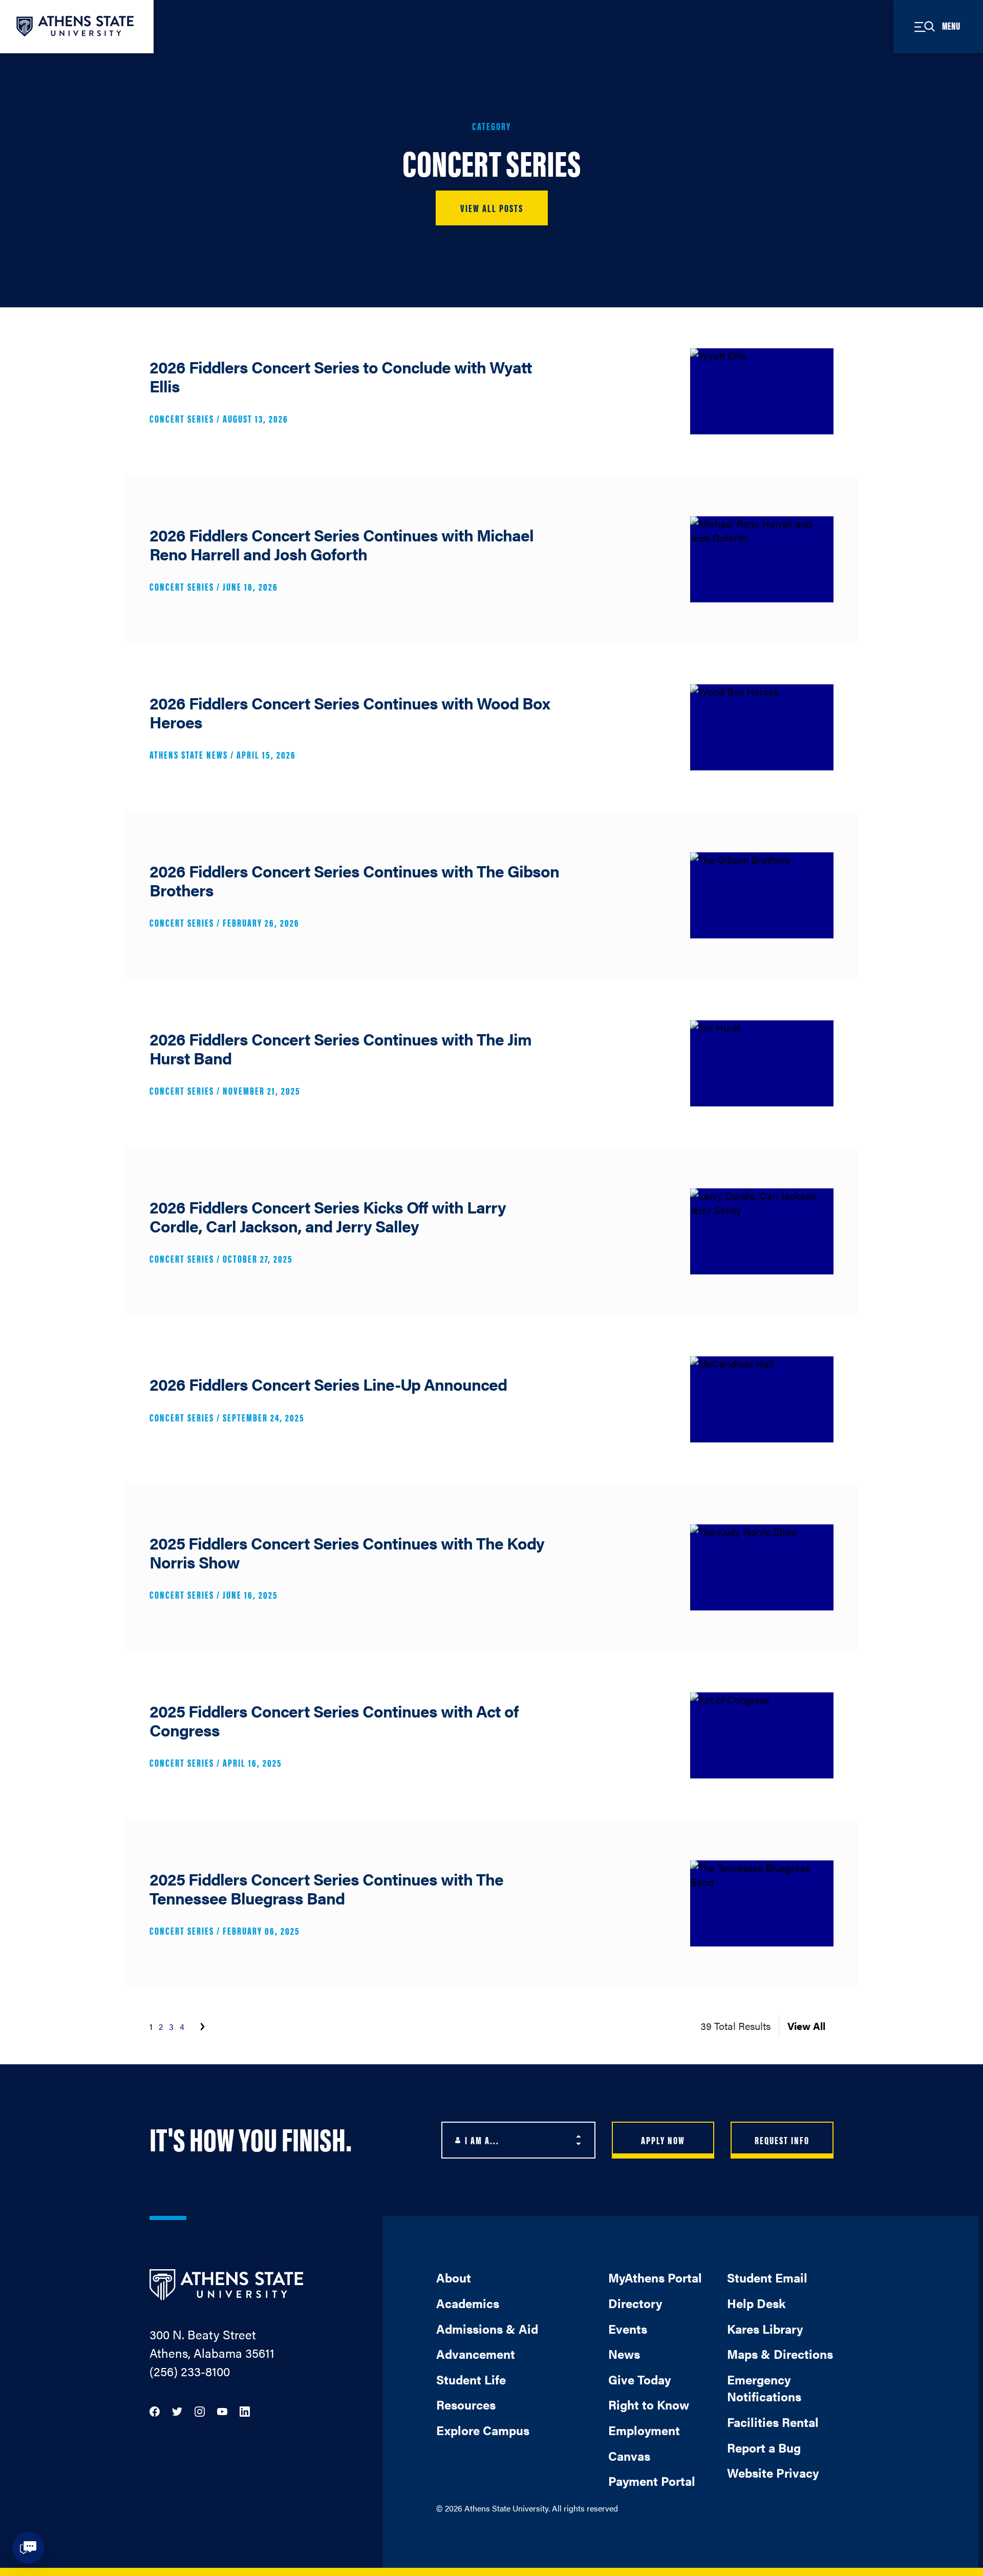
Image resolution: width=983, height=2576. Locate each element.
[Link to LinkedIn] (245, 2410)
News (624, 2354)
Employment (644, 2430)
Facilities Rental (773, 2422)
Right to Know (649, 2404)
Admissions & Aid (487, 2329)
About (454, 2277)
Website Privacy (773, 2473)
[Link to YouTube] (222, 2410)
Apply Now (663, 2140)
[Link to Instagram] (200, 2410)
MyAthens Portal (655, 2277)
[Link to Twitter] (177, 2410)
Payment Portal (652, 2481)
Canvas (629, 2456)
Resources (466, 2404)
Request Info (782, 2140)
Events (628, 2329)
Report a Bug (764, 2447)
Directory (635, 2303)
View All (806, 2026)
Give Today (639, 2379)
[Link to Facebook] (155, 2410)
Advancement (476, 2354)
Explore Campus (483, 2430)
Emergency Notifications (764, 2388)
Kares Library (765, 2329)
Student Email (767, 2277)
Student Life (471, 2379)
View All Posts (492, 208)
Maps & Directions (780, 2354)
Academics (468, 2303)
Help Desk (756, 2303)
